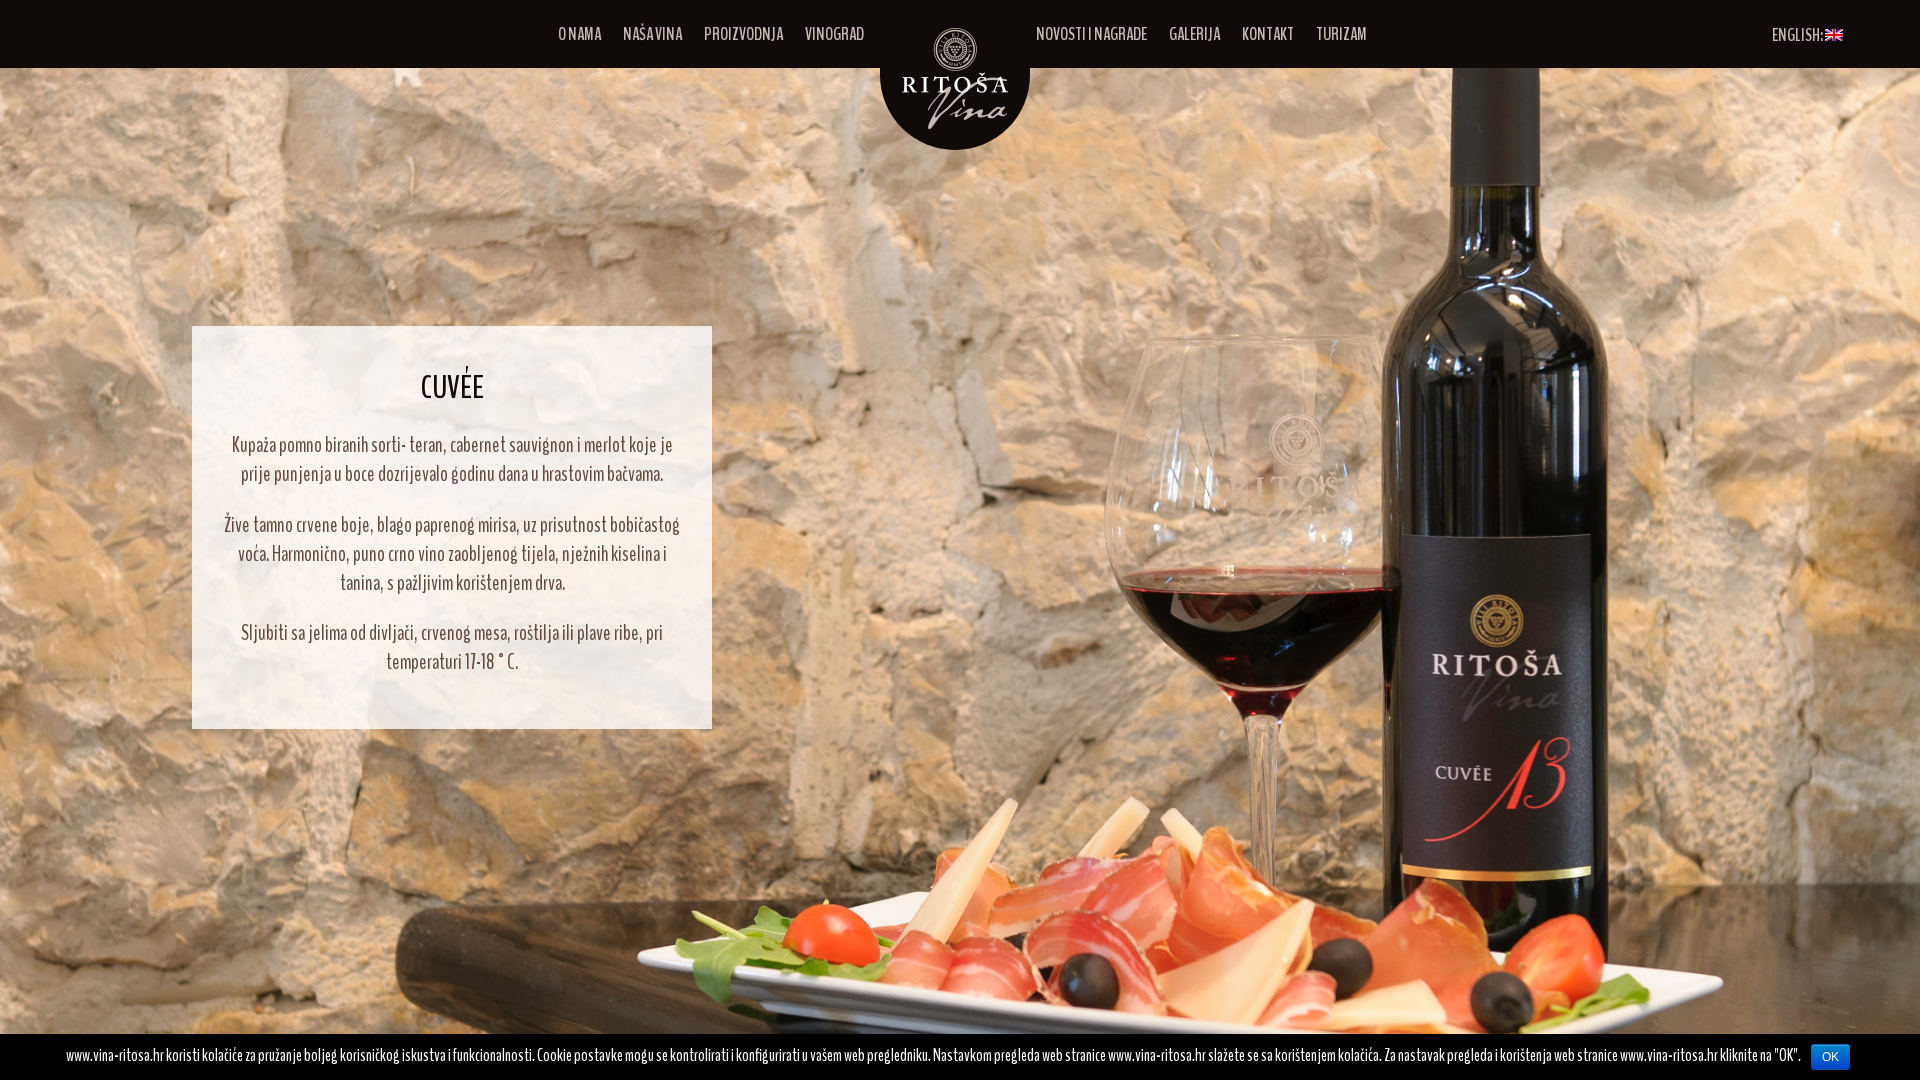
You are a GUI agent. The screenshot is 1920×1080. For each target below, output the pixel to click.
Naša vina (652, 34)
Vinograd (834, 34)
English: (1798, 35)
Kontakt (1268, 34)
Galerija (1194, 34)
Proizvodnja (743, 34)
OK (1830, 1057)
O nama (579, 34)
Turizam (1341, 34)
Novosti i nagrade (1091, 34)
